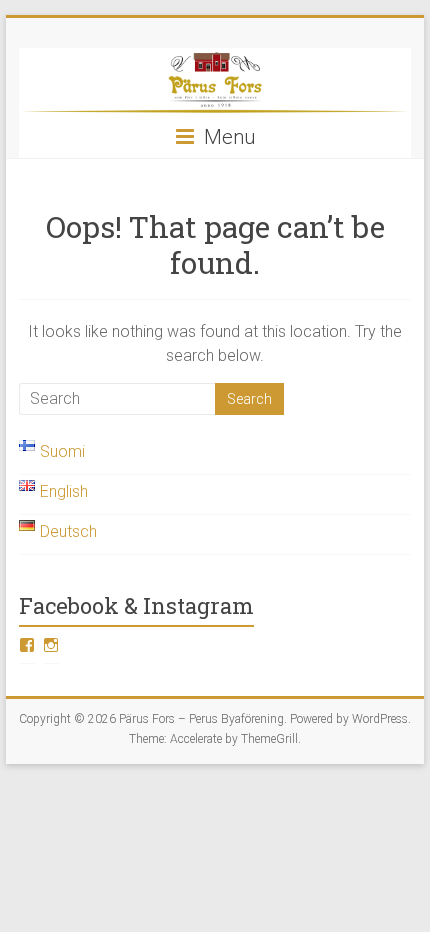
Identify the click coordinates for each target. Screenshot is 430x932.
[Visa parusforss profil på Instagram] (51, 645)
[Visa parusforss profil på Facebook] (27, 645)
